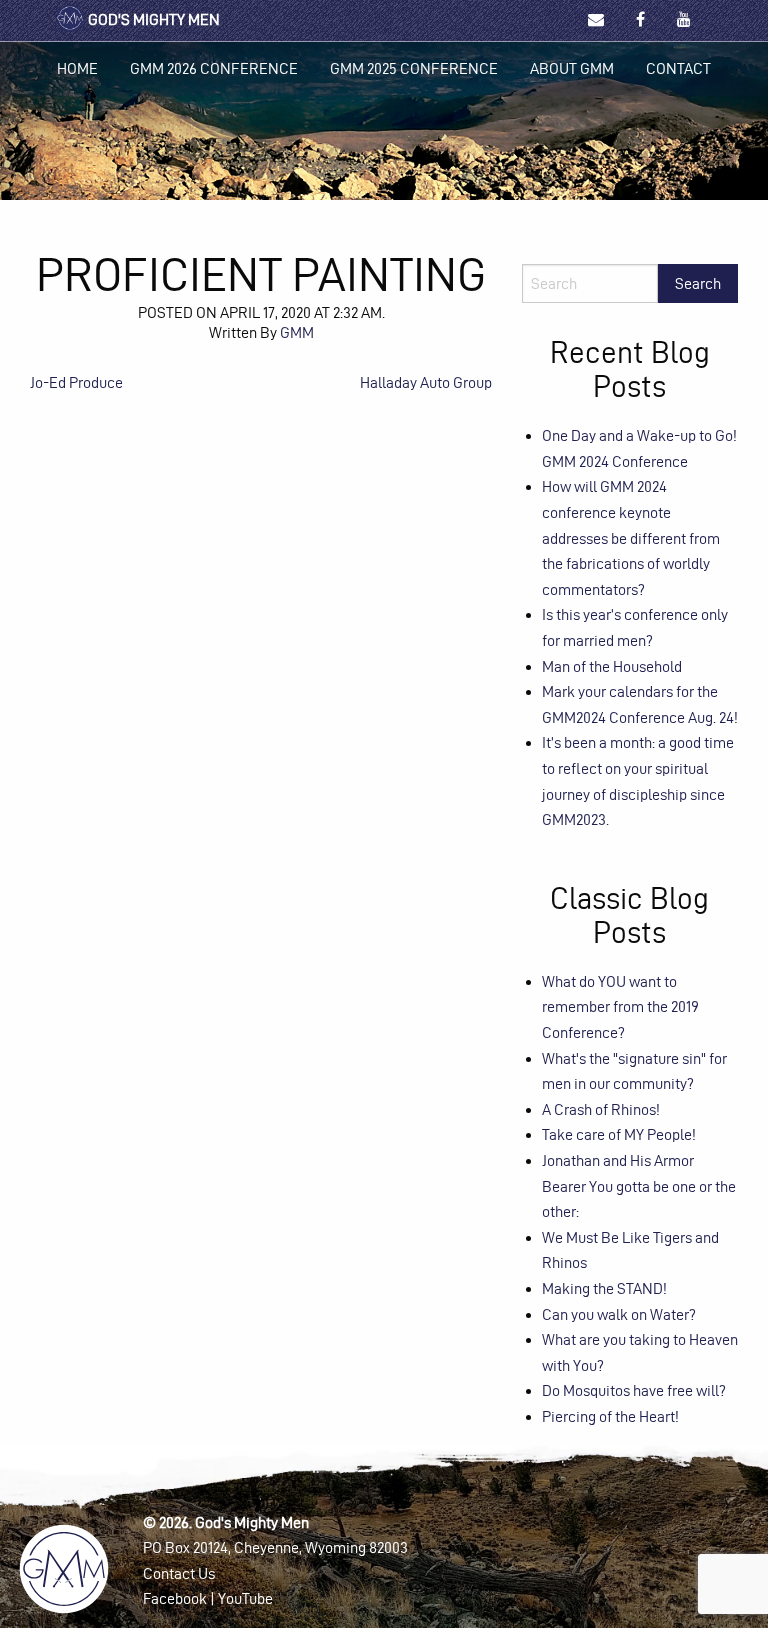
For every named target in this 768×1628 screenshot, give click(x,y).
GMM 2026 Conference (214, 68)
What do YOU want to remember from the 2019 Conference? (620, 1007)
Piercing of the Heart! (610, 1416)
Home (77, 68)
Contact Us (179, 1573)
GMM (297, 332)
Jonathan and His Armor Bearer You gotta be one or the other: (639, 1186)
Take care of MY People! (619, 1134)
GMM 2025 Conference (414, 68)
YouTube (245, 1598)
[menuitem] (77, 69)
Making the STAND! (604, 1288)
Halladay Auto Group (426, 382)
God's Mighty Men (152, 19)
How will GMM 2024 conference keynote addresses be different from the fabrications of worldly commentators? (631, 537)
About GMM (572, 68)
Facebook (175, 1598)
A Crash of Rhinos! (601, 1109)
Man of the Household (612, 666)
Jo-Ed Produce (76, 382)
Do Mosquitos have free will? (634, 1390)
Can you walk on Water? (619, 1314)
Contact (678, 68)
